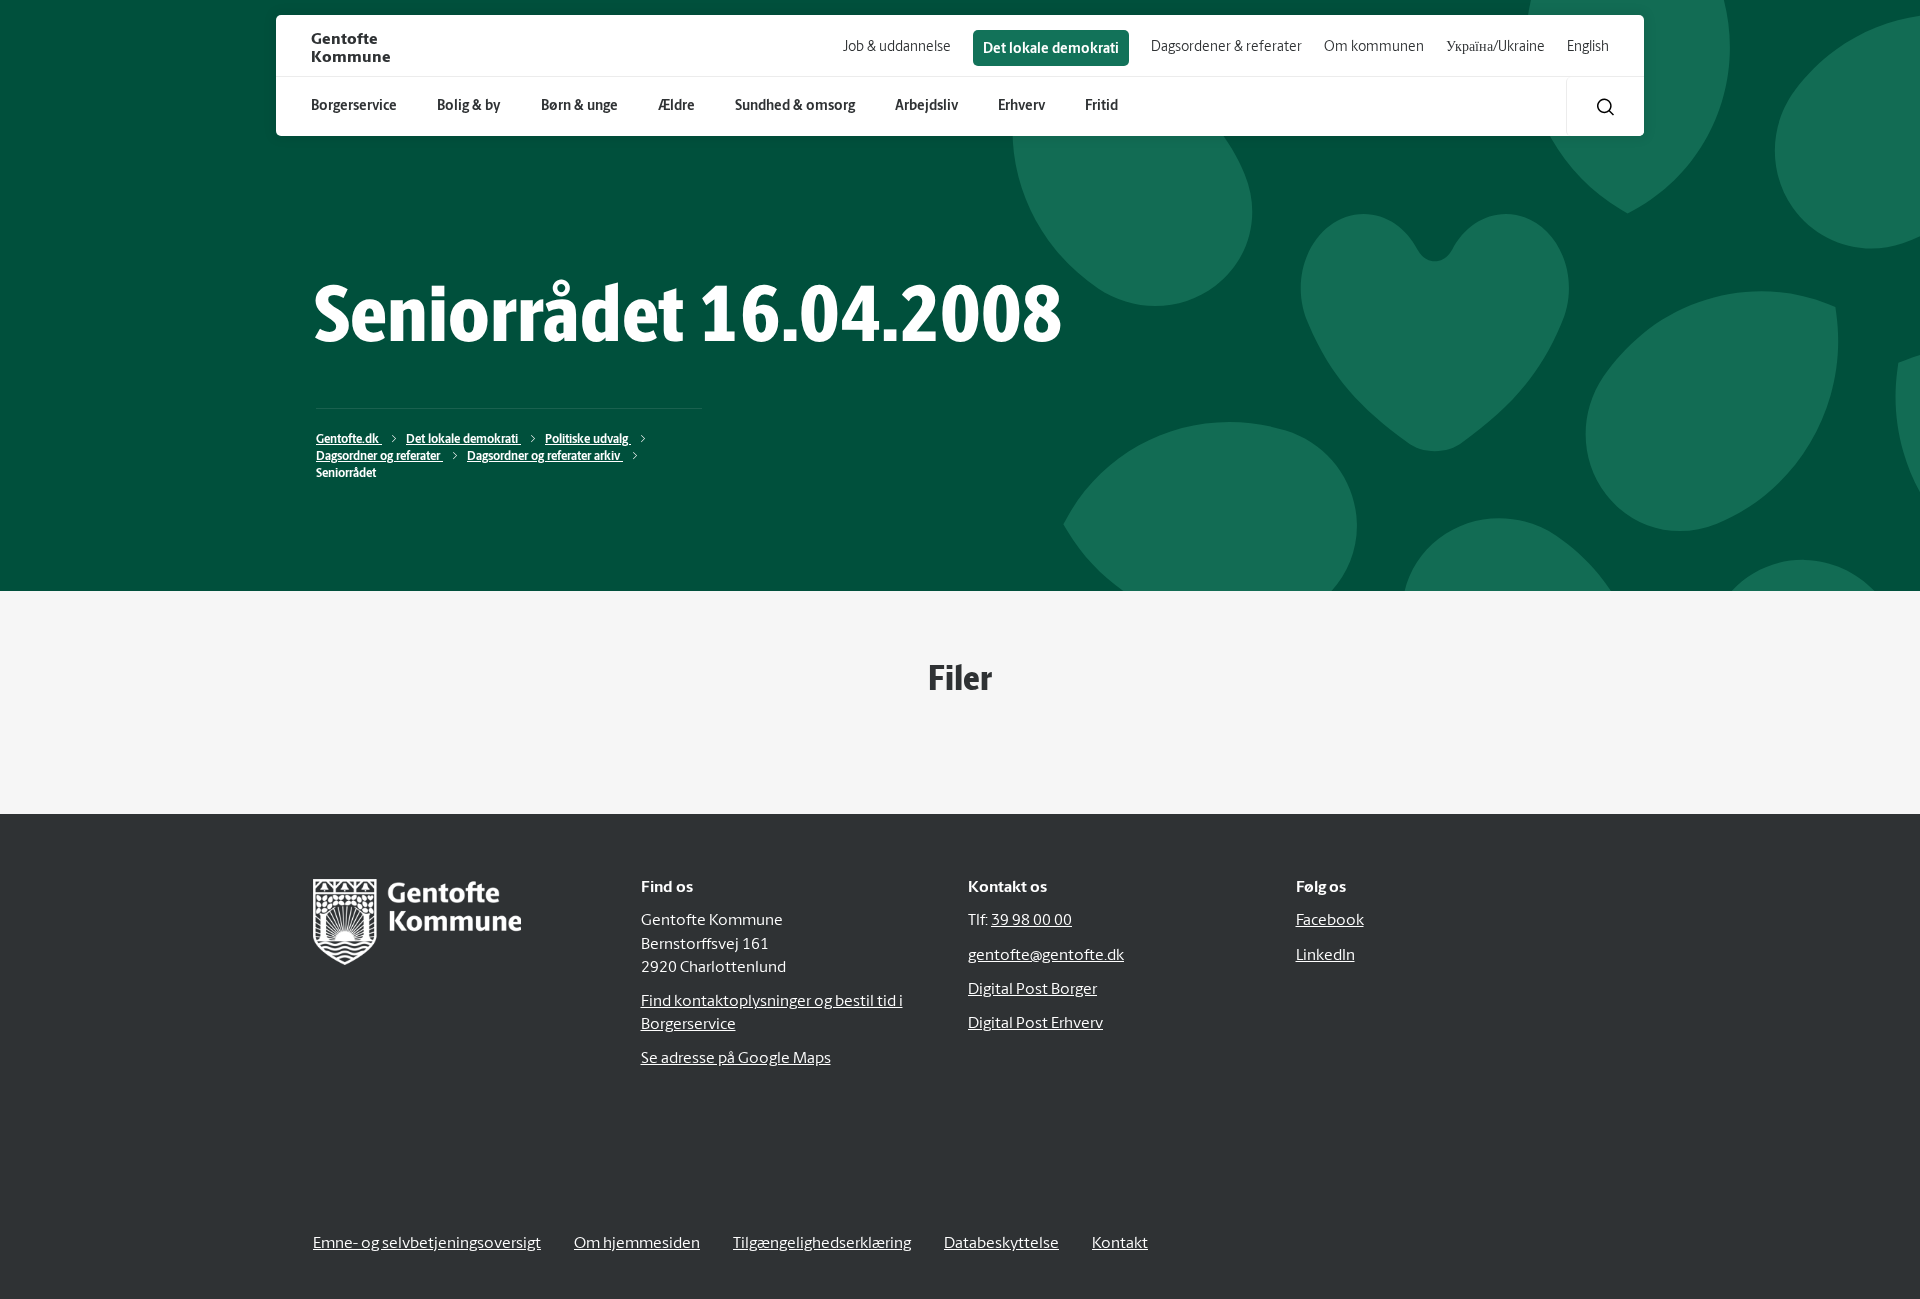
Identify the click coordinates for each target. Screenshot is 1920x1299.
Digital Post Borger (1032, 990)
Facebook (1330, 921)
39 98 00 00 (1031, 921)
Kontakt (1120, 1244)
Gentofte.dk (349, 440)
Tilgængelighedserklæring (822, 1244)
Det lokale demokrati (1051, 49)
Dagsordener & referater (1226, 47)
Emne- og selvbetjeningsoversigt (427, 1244)
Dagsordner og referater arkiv (545, 457)
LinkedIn (1325, 956)
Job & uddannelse (897, 47)
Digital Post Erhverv (1035, 1024)
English (1588, 47)
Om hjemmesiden (637, 1244)
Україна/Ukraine (1495, 47)
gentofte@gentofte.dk (1046, 956)
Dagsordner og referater (379, 457)
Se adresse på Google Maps (736, 1059)
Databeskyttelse (1001, 1244)
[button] (1605, 106)
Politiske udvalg (588, 440)
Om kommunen (1374, 47)
